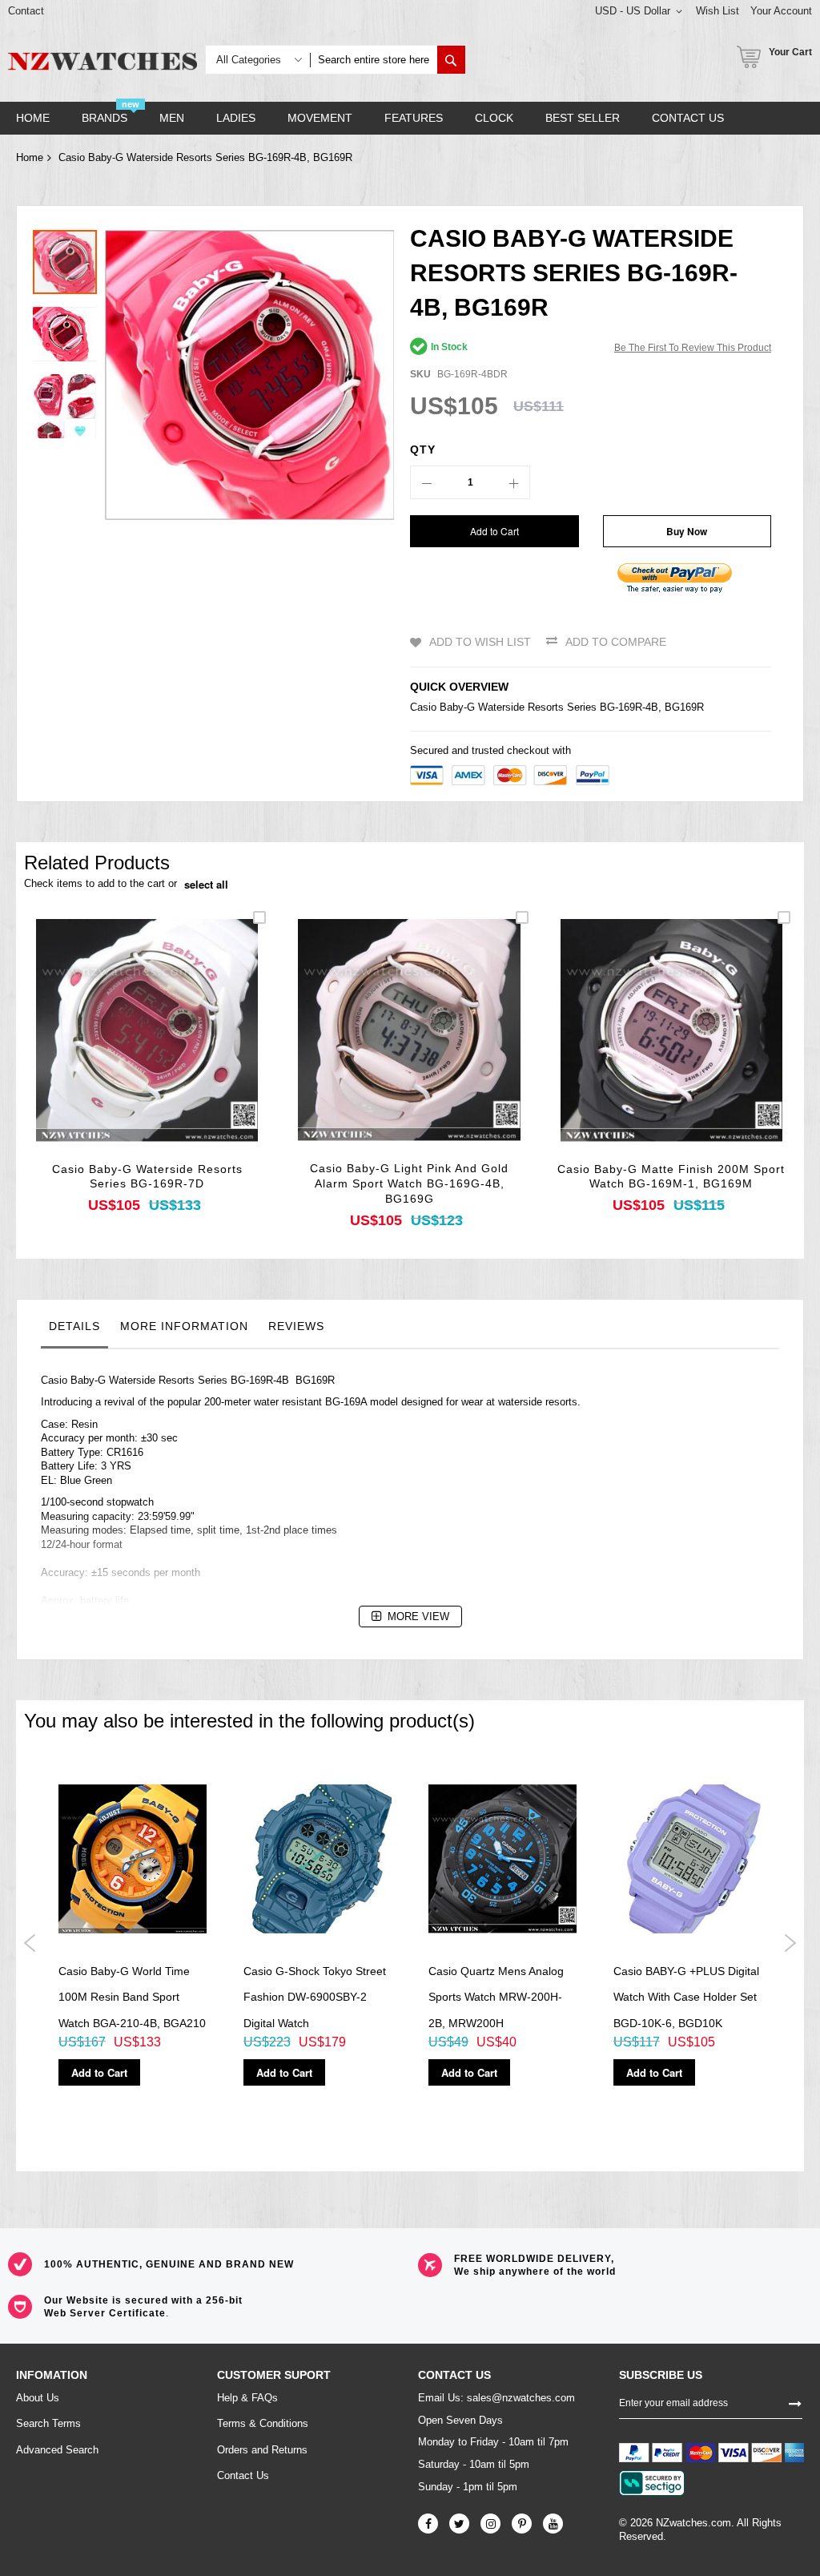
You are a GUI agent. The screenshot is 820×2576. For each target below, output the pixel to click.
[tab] (74, 1330)
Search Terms (48, 2423)
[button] (69, 330)
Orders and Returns (262, 2450)
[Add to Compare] (185, 1052)
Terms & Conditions (263, 2423)
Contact (26, 11)
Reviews (296, 1326)
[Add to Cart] (109, 1052)
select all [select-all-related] (206, 885)
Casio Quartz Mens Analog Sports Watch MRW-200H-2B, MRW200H (496, 1997)
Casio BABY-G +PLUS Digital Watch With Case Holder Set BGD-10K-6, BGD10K (686, 1997)
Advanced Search (57, 2450)
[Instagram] (490, 2524)
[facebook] (428, 2524)
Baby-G (457, 707)
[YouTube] (553, 2524)
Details (74, 1326)
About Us (38, 2398)
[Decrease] (427, 482)
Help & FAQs (247, 2398)
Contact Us (243, 2475)
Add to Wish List (480, 642)
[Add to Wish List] (147, 1052)
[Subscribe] (795, 2402)
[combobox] (374, 60)
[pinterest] (522, 2524)
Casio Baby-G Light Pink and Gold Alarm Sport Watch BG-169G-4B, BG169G (409, 1183)
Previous (30, 1943)
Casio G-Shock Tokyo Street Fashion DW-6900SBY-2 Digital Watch (315, 1997)
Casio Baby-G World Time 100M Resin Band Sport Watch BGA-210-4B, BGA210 (132, 1997)
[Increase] (513, 482)
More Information (184, 1326)
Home (30, 157)
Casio (423, 707)
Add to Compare (616, 642)
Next (790, 1943)
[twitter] (459, 2524)
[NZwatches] (102, 61)
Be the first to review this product (693, 348)
